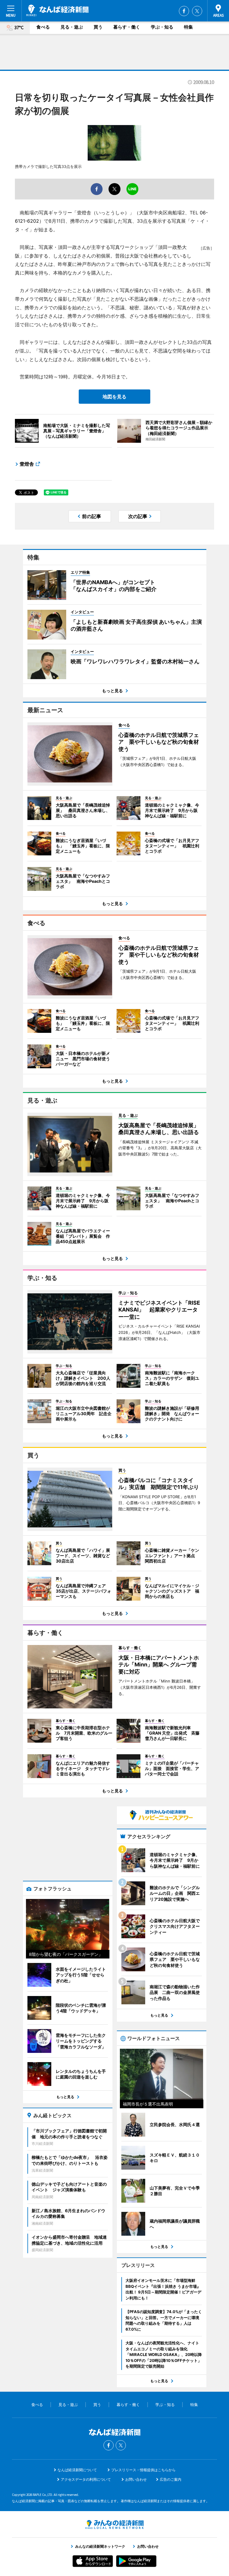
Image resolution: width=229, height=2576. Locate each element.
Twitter (197, 11)
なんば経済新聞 (57, 10)
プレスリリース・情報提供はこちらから (143, 2470)
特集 (188, 27)
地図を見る (114, 397)
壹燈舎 (27, 464)
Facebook (184, 11)
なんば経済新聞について (77, 2470)
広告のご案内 (171, 2479)
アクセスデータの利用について (86, 2479)
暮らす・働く (127, 27)
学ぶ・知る (162, 27)
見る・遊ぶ (72, 27)
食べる (43, 27)
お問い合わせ (136, 2479)
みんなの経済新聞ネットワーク (114, 2524)
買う (98, 27)
